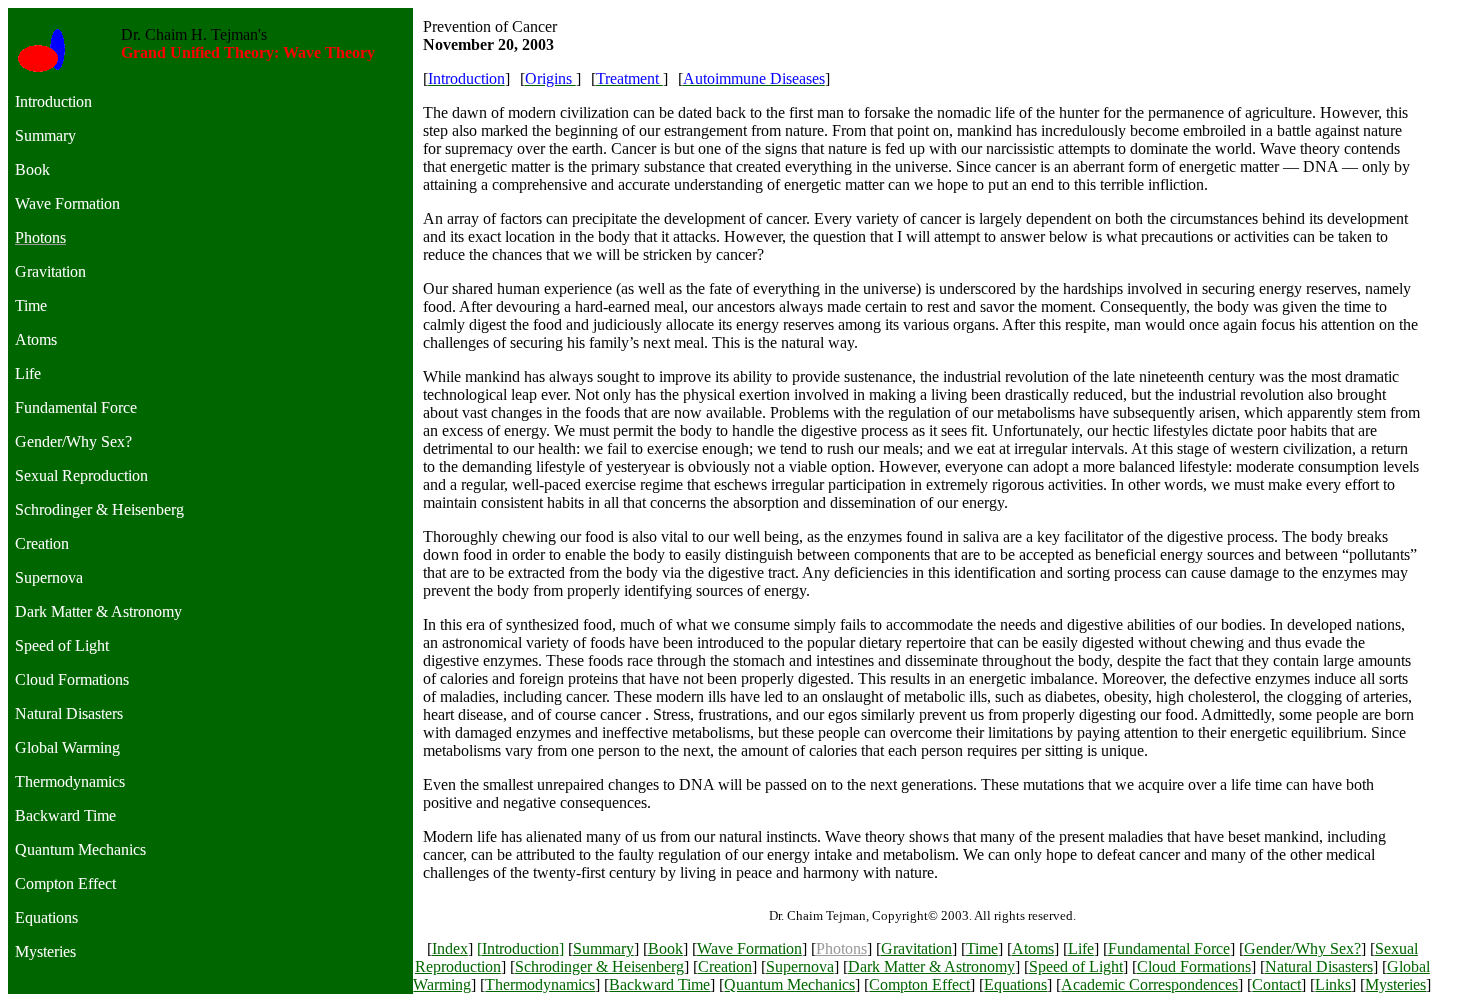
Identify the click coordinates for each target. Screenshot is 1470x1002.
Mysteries (1395, 984)
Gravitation (916, 948)
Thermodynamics (540, 984)
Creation (725, 966)
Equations (1015, 984)
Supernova (800, 966)
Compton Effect (919, 984)
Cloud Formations (1194, 966)
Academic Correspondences (1149, 984)
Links (1333, 984)
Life (1081, 948)
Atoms (1033, 948)
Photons (841, 948)
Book (665, 948)
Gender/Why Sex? (1302, 948)
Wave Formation (749, 948)
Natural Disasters (1319, 966)
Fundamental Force (1169, 948)
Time (982, 948)
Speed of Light (1076, 966)
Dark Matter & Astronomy (931, 966)
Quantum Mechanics (789, 984)
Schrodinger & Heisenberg (599, 966)
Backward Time (659, 984)
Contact (1276, 984)
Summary (603, 948)
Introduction (520, 948)
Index (450, 948)
